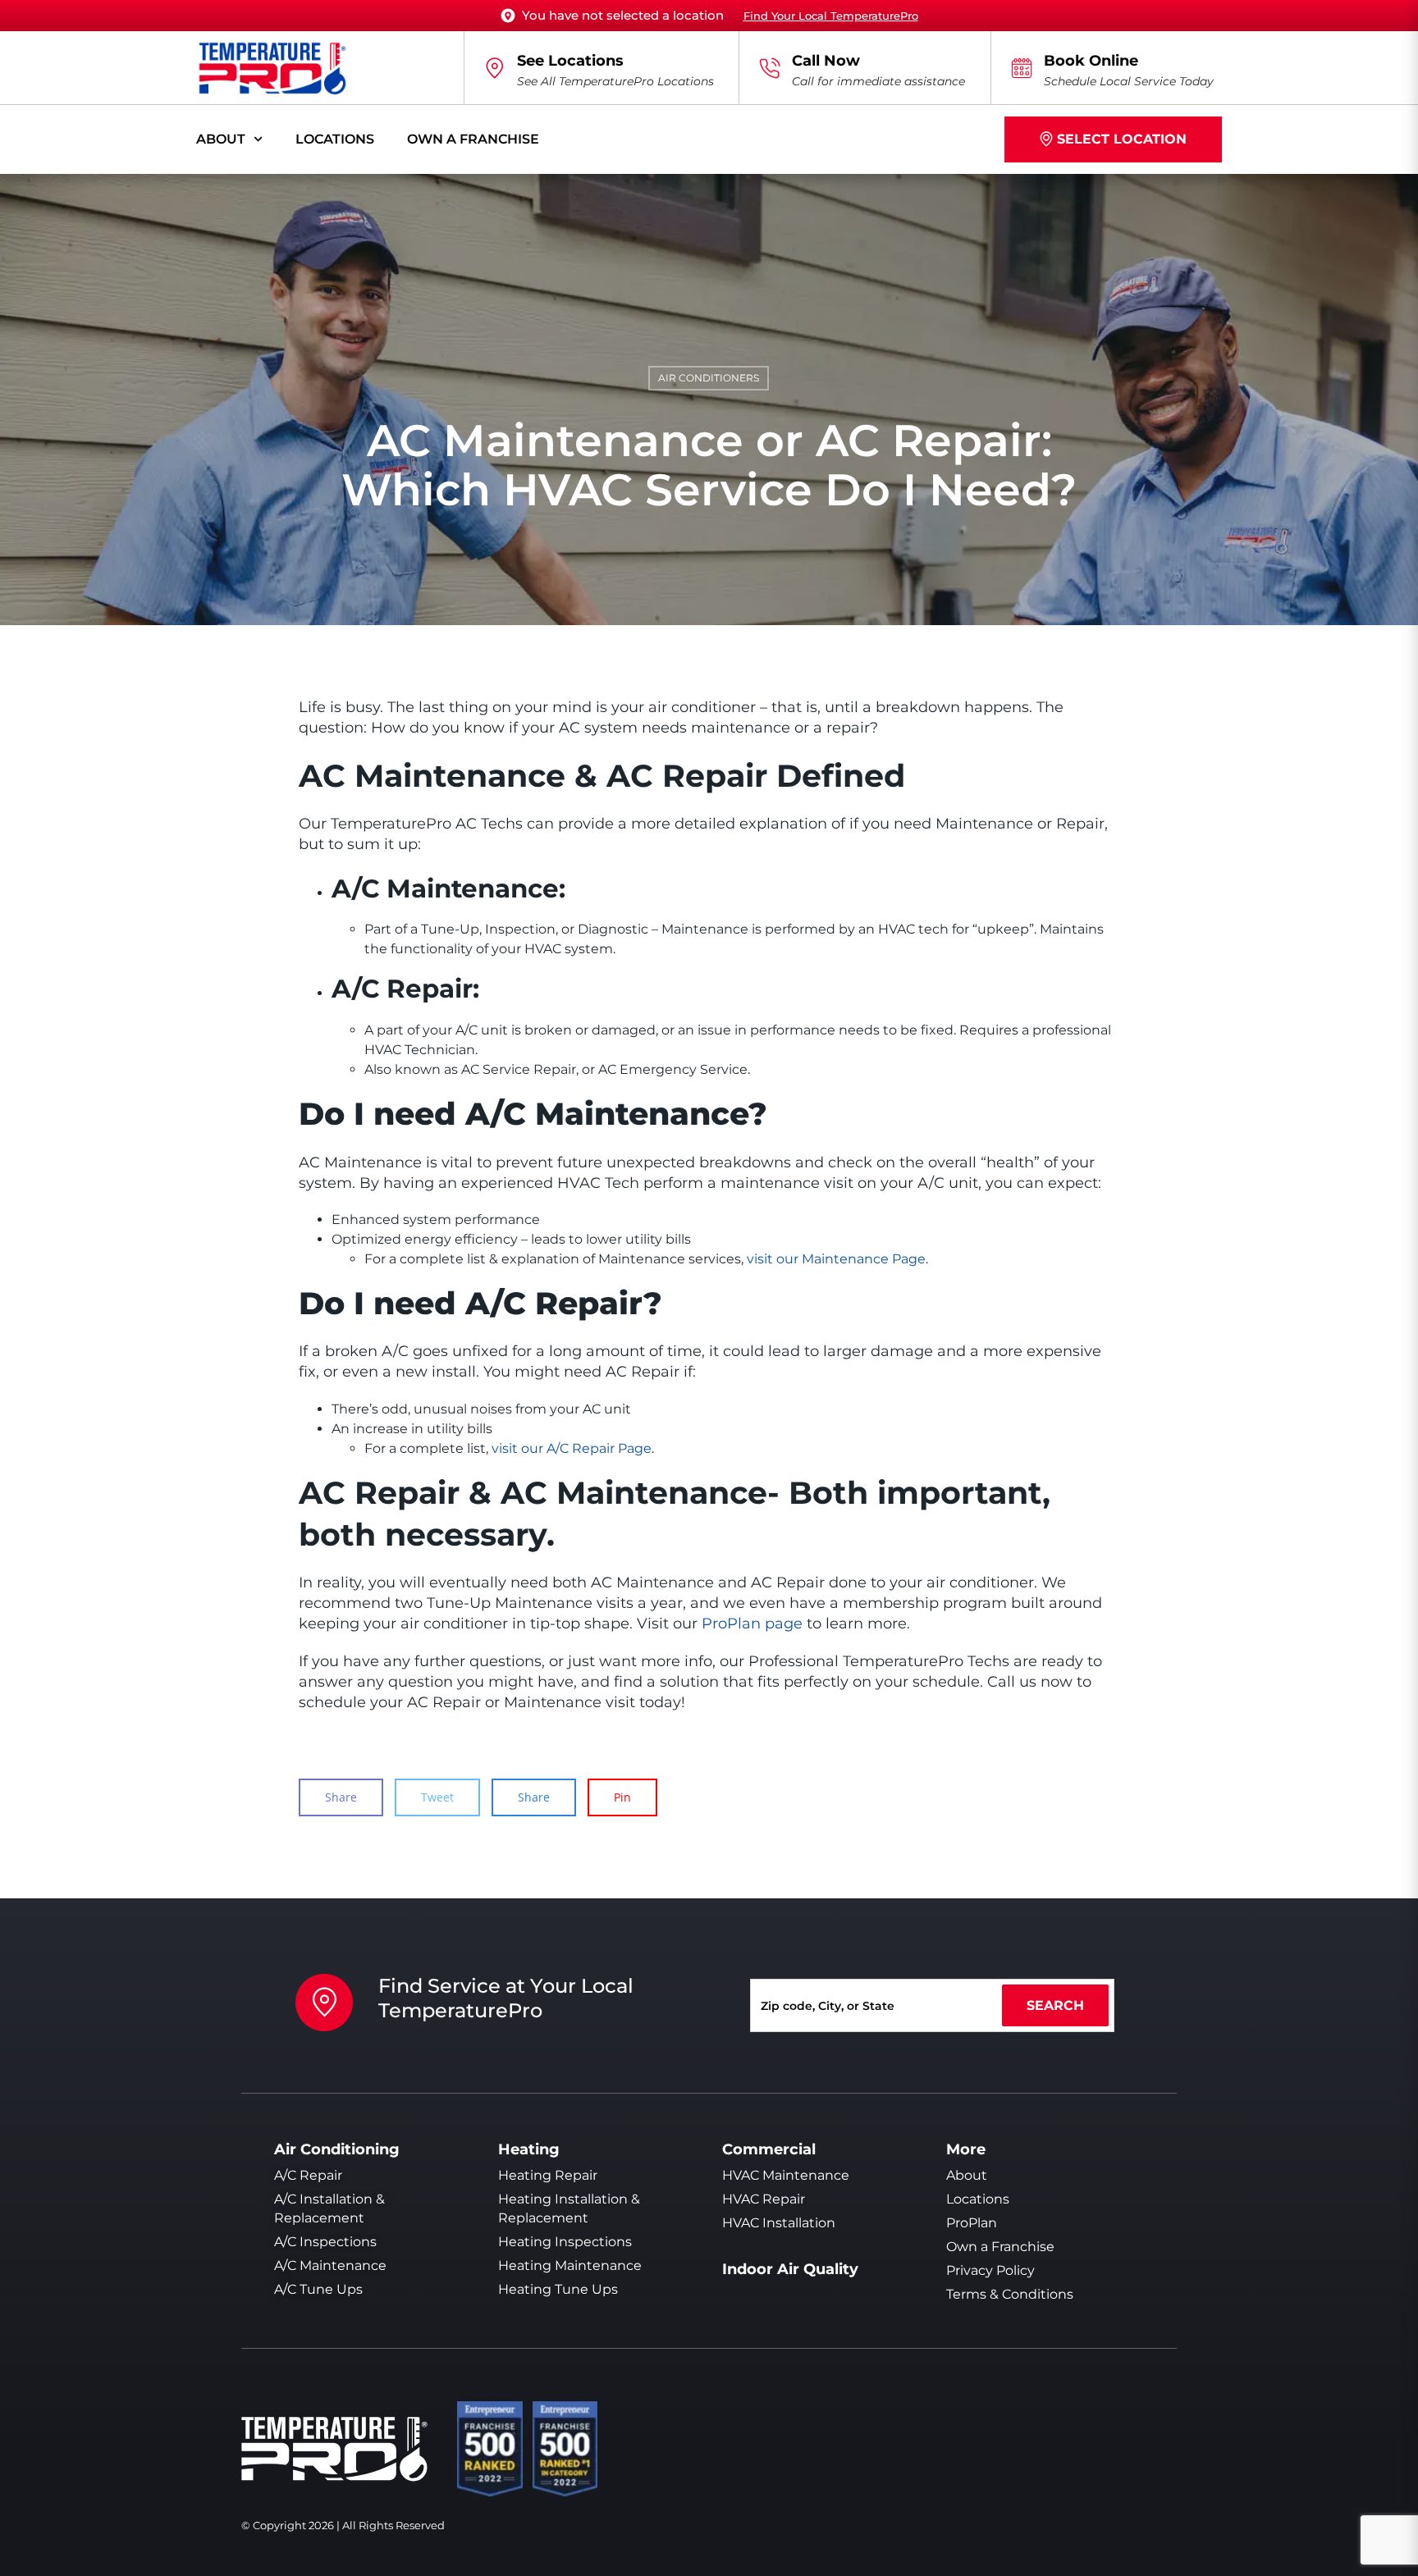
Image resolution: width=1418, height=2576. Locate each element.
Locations (335, 139)
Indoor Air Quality (790, 2269)
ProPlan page (752, 1624)
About (221, 139)
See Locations (570, 61)
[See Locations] (495, 68)
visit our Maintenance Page (836, 1259)
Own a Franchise (473, 139)
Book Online (1091, 61)
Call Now (826, 61)
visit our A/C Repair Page (572, 1448)
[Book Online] (1022, 68)
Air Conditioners (709, 378)
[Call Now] (770, 68)
